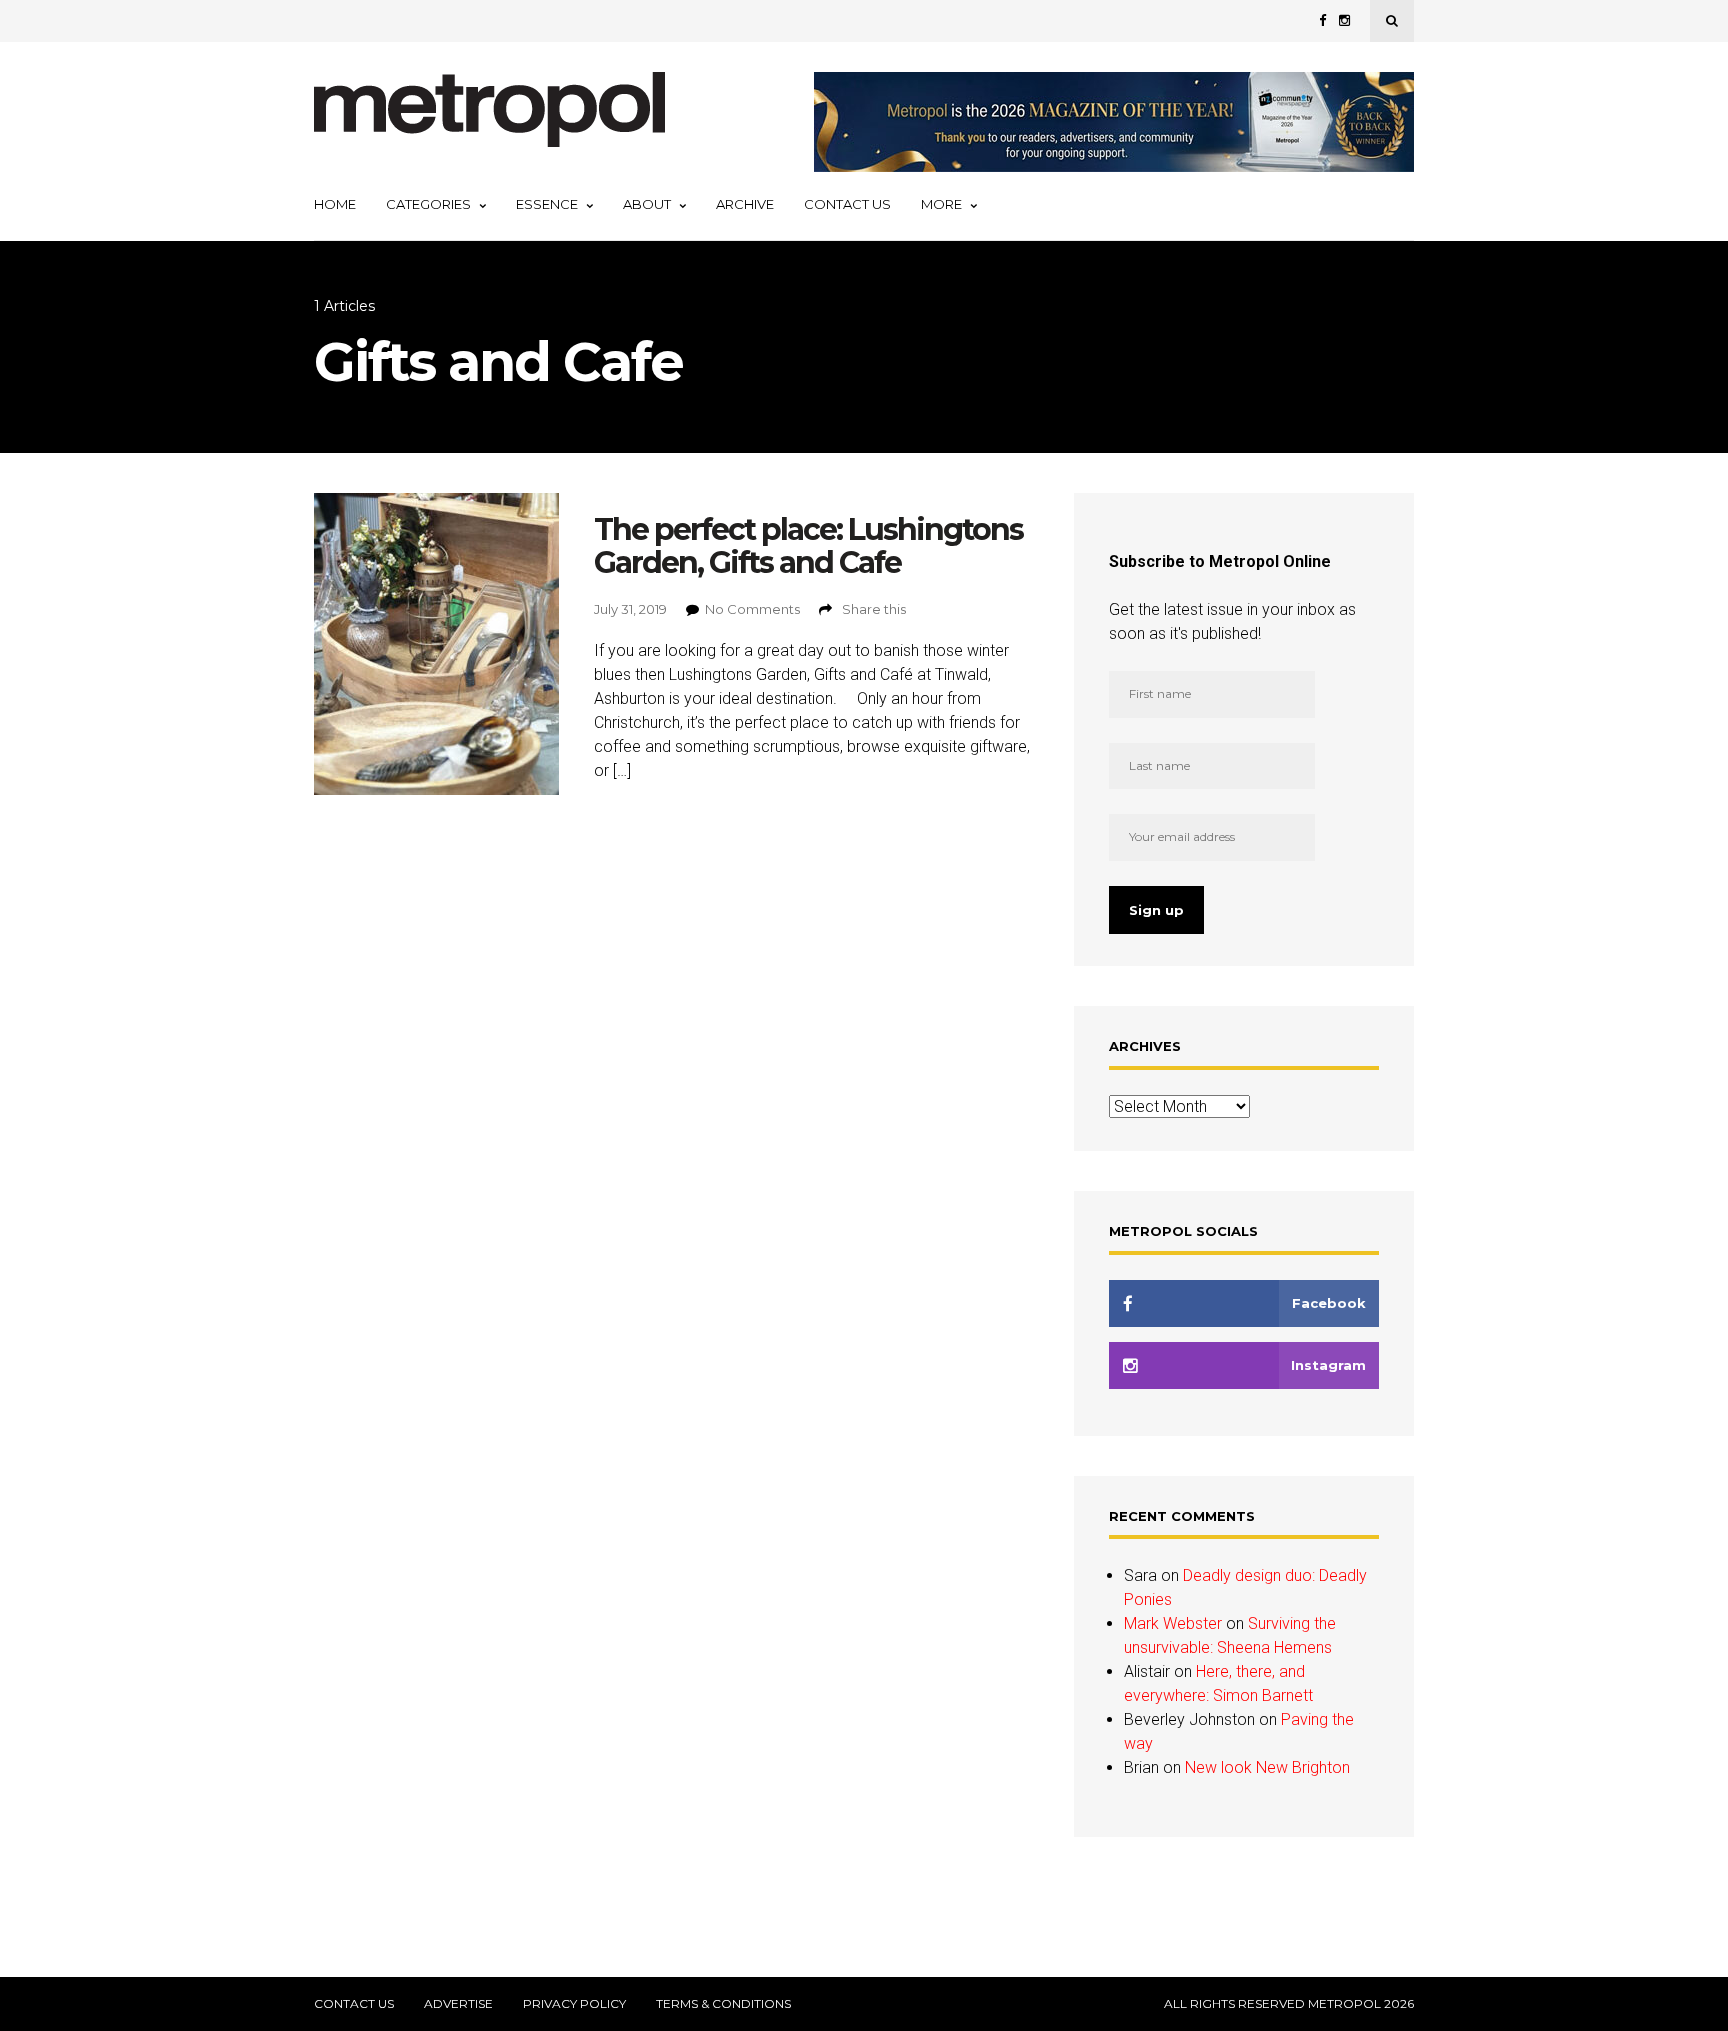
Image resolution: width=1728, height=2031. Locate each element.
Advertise (458, 2004)
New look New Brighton (1267, 1767)
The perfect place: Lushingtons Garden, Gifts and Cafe (808, 546)
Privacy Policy (574, 2004)
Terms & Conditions (723, 2004)
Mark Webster (1173, 1623)
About (647, 204)
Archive (745, 204)
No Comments (752, 609)
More (941, 204)
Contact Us (847, 204)
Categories (428, 204)
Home (335, 204)
